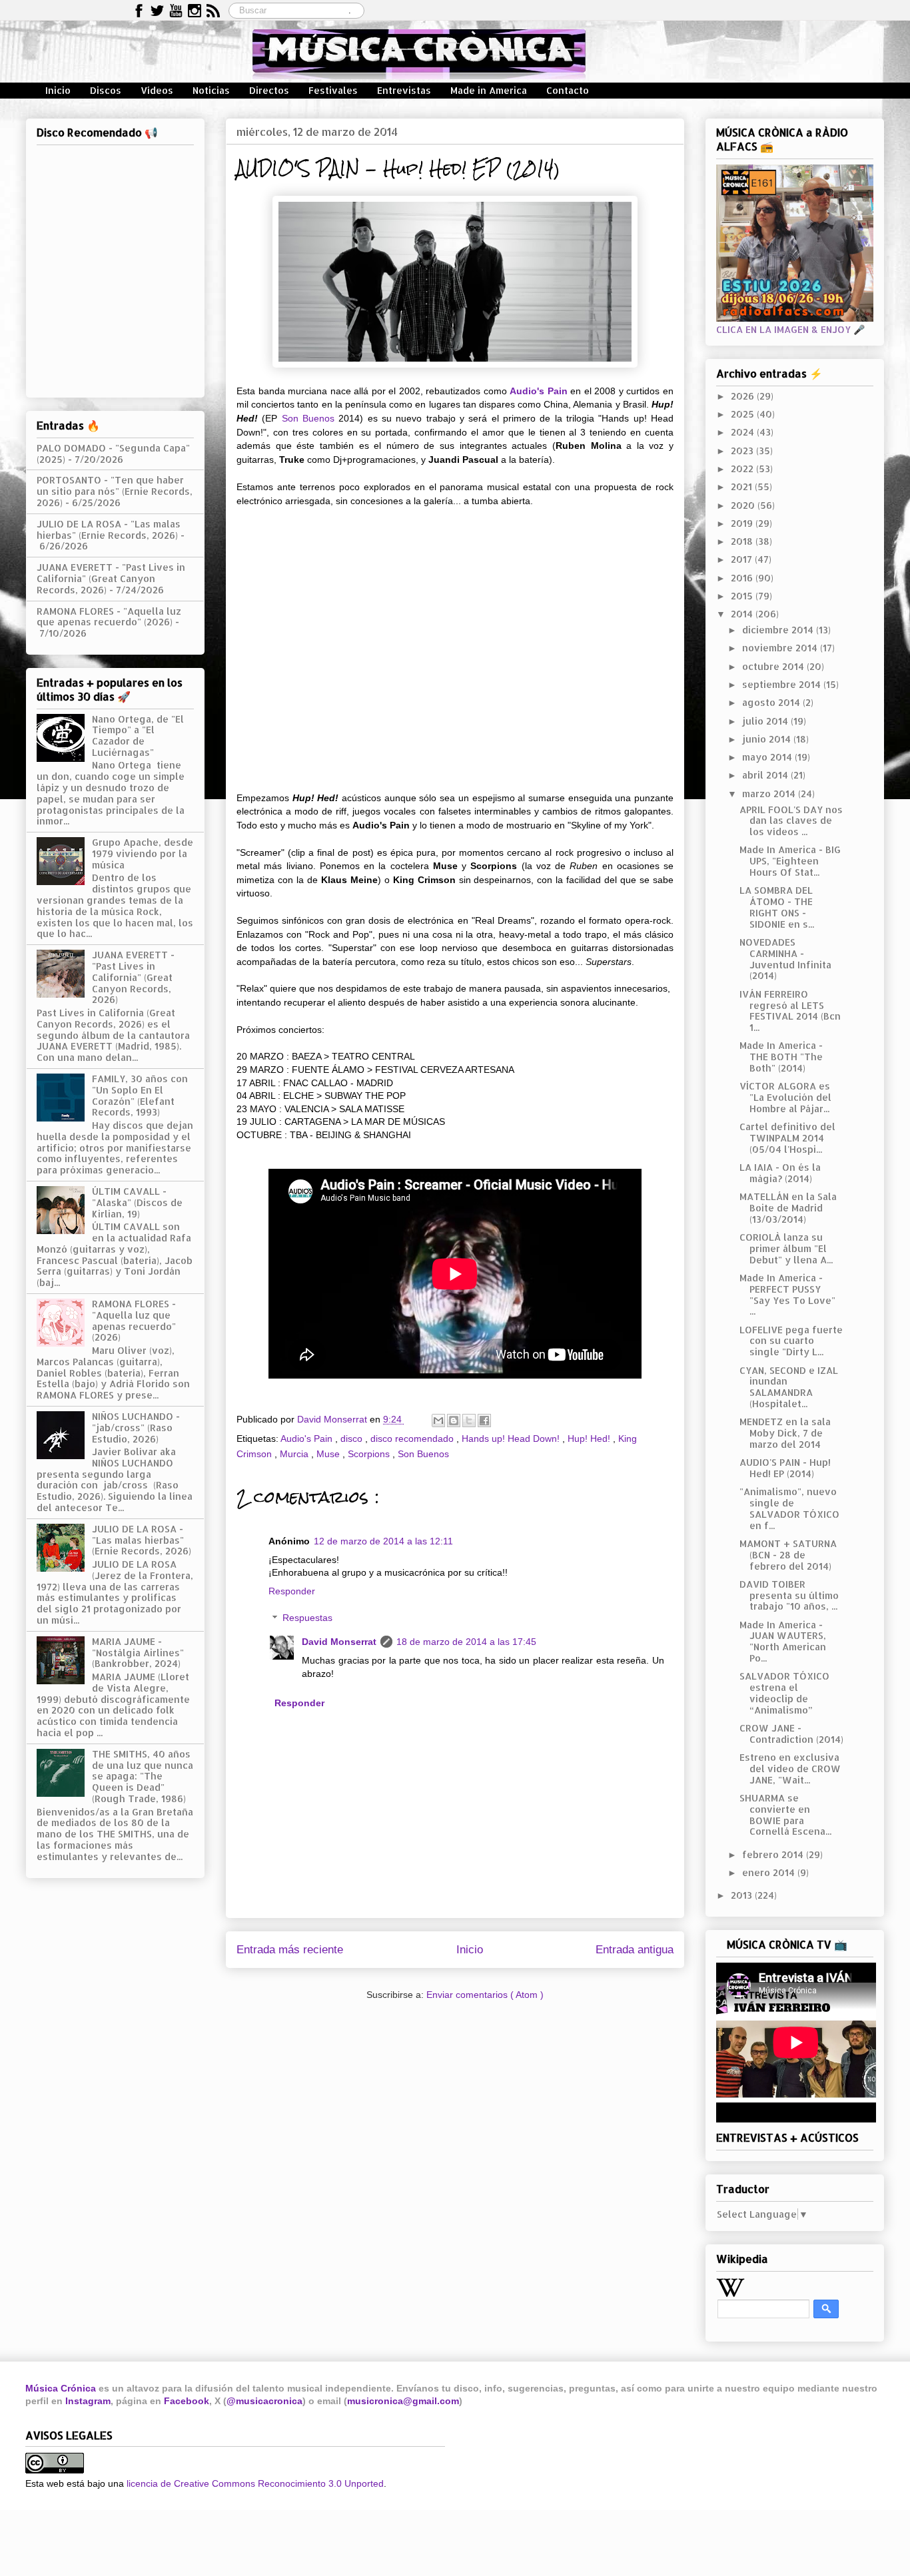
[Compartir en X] (469, 1421)
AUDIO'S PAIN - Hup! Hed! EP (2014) (785, 1468)
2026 (744, 396)
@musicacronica (264, 2401)
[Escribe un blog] (454, 1421)
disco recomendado (413, 1439)
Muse (329, 1454)
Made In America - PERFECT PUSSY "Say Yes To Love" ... (787, 1294)
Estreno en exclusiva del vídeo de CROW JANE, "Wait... (790, 1769)
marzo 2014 (770, 794)
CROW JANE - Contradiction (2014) (791, 1734)
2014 (743, 614)
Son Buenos (308, 418)
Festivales (333, 90)
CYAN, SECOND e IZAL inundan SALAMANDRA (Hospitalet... (789, 1387)
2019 (743, 523)
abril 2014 (766, 775)
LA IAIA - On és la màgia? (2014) (780, 1173)
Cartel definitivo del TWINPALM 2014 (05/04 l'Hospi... (787, 1138)
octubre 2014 (774, 666)
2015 (743, 596)
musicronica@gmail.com (403, 2401)
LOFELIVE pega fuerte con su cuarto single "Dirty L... (791, 1341)
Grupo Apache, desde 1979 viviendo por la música (143, 853)
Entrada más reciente (290, 1950)
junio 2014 (768, 739)
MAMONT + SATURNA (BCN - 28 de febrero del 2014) (788, 1555)
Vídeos (157, 90)
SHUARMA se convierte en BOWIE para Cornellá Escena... (785, 1814)
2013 (743, 1895)
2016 (743, 578)
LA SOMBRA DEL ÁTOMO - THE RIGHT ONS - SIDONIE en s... (777, 907)
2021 (743, 486)
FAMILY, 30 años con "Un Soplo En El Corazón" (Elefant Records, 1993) (140, 1095)
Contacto (568, 90)
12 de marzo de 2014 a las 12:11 (383, 1541)
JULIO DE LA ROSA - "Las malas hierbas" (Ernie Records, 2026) (109, 529)
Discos (106, 90)
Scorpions (370, 1454)
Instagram (88, 2401)
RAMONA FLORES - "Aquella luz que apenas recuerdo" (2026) (109, 617)
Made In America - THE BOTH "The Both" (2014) (781, 1057)
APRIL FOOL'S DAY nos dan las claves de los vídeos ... (791, 821)
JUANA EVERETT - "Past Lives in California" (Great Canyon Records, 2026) (111, 578)
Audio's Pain (539, 391)
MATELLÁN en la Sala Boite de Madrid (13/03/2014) (788, 1208)
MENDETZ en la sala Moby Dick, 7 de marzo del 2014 (785, 1433)
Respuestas (307, 1618)
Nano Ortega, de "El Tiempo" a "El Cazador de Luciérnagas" (138, 736)
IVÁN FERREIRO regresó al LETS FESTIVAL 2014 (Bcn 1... (790, 1011)
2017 (743, 559)
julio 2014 (766, 721)
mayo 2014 (768, 757)
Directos (269, 90)
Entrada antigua (635, 1950)
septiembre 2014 (783, 684)
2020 (744, 505)
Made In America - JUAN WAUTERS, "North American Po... (783, 1641)
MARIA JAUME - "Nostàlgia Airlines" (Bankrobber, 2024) (138, 1653)
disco (353, 1439)
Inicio (58, 90)
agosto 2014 (772, 702)
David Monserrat (339, 1642)
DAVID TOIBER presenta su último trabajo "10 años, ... (789, 1595)
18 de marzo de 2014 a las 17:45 (466, 1642)
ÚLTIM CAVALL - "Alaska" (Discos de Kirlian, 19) (137, 1202)
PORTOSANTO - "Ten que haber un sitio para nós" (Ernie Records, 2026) (115, 491)
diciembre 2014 (779, 630)
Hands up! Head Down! (512, 1439)
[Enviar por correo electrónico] (438, 1421)
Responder (292, 1591)
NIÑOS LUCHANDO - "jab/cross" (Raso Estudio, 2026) (136, 1428)
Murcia (295, 1454)
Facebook (187, 2401)
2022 (743, 469)
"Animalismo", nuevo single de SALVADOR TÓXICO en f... (789, 1508)
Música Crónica (61, 2388)
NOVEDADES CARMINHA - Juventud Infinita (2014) (785, 959)
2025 (744, 414)
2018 (743, 541)
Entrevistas (404, 90)
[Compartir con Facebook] (484, 1421)
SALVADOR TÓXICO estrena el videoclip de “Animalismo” (784, 1693)
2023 (743, 451)
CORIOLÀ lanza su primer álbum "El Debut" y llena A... (786, 1248)
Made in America (489, 90)
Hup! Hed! (590, 1439)
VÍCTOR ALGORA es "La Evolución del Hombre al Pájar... (785, 1097)
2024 (744, 432)
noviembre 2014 (781, 648)
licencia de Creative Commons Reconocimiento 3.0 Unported (255, 2483)
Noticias (211, 90)
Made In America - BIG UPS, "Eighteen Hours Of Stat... (790, 861)
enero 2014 (770, 1872)
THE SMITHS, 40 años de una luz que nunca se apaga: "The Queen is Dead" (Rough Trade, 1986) (143, 1776)
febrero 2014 (774, 1854)
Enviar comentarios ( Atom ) (485, 1995)
